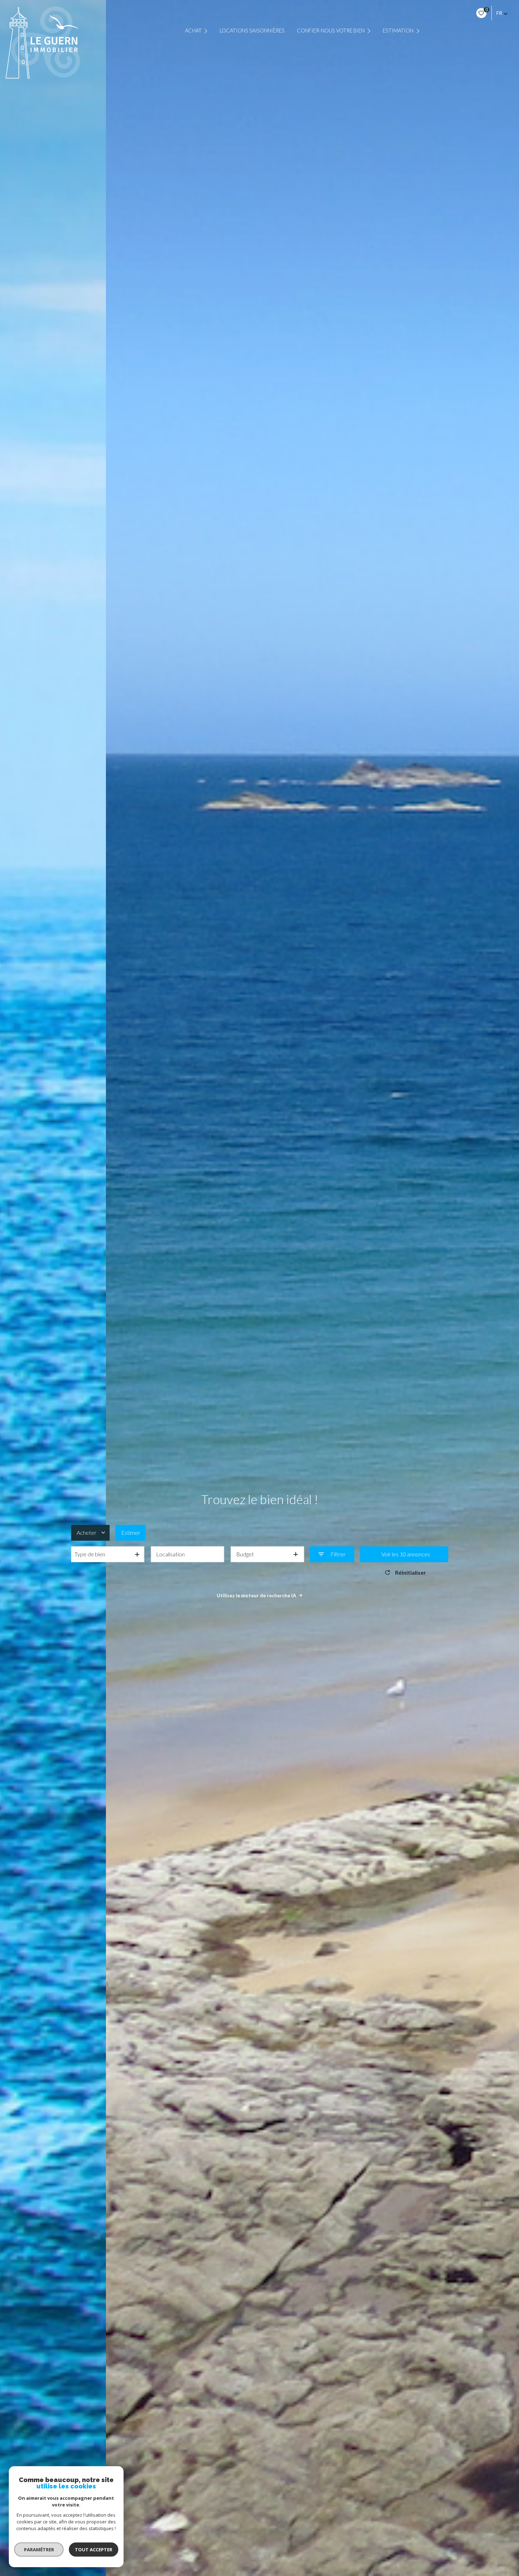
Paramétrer (39, 2550)
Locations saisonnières (252, 31)
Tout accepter (94, 2550)
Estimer (131, 1533)
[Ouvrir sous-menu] (207, 31)
